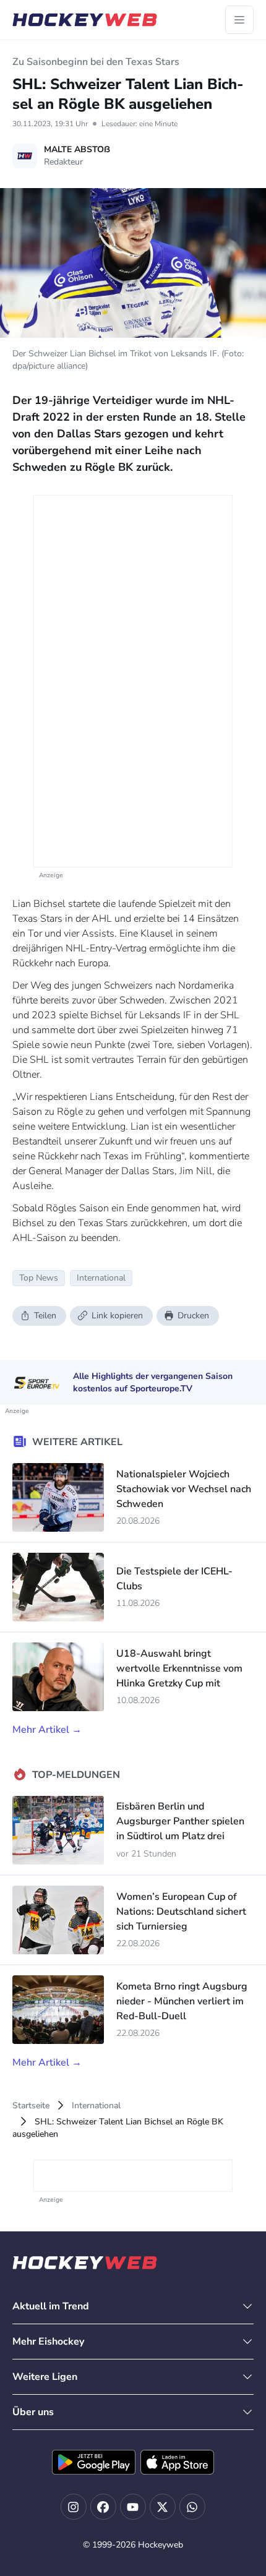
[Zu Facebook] (103, 2507)
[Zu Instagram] (74, 2507)
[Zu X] (163, 2507)
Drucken (193, 1316)
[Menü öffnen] (239, 20)
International (96, 2106)
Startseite (31, 2106)
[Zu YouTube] (133, 2507)
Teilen (45, 1316)
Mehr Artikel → (47, 1730)
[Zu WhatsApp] (192, 2507)
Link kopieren (117, 1316)
